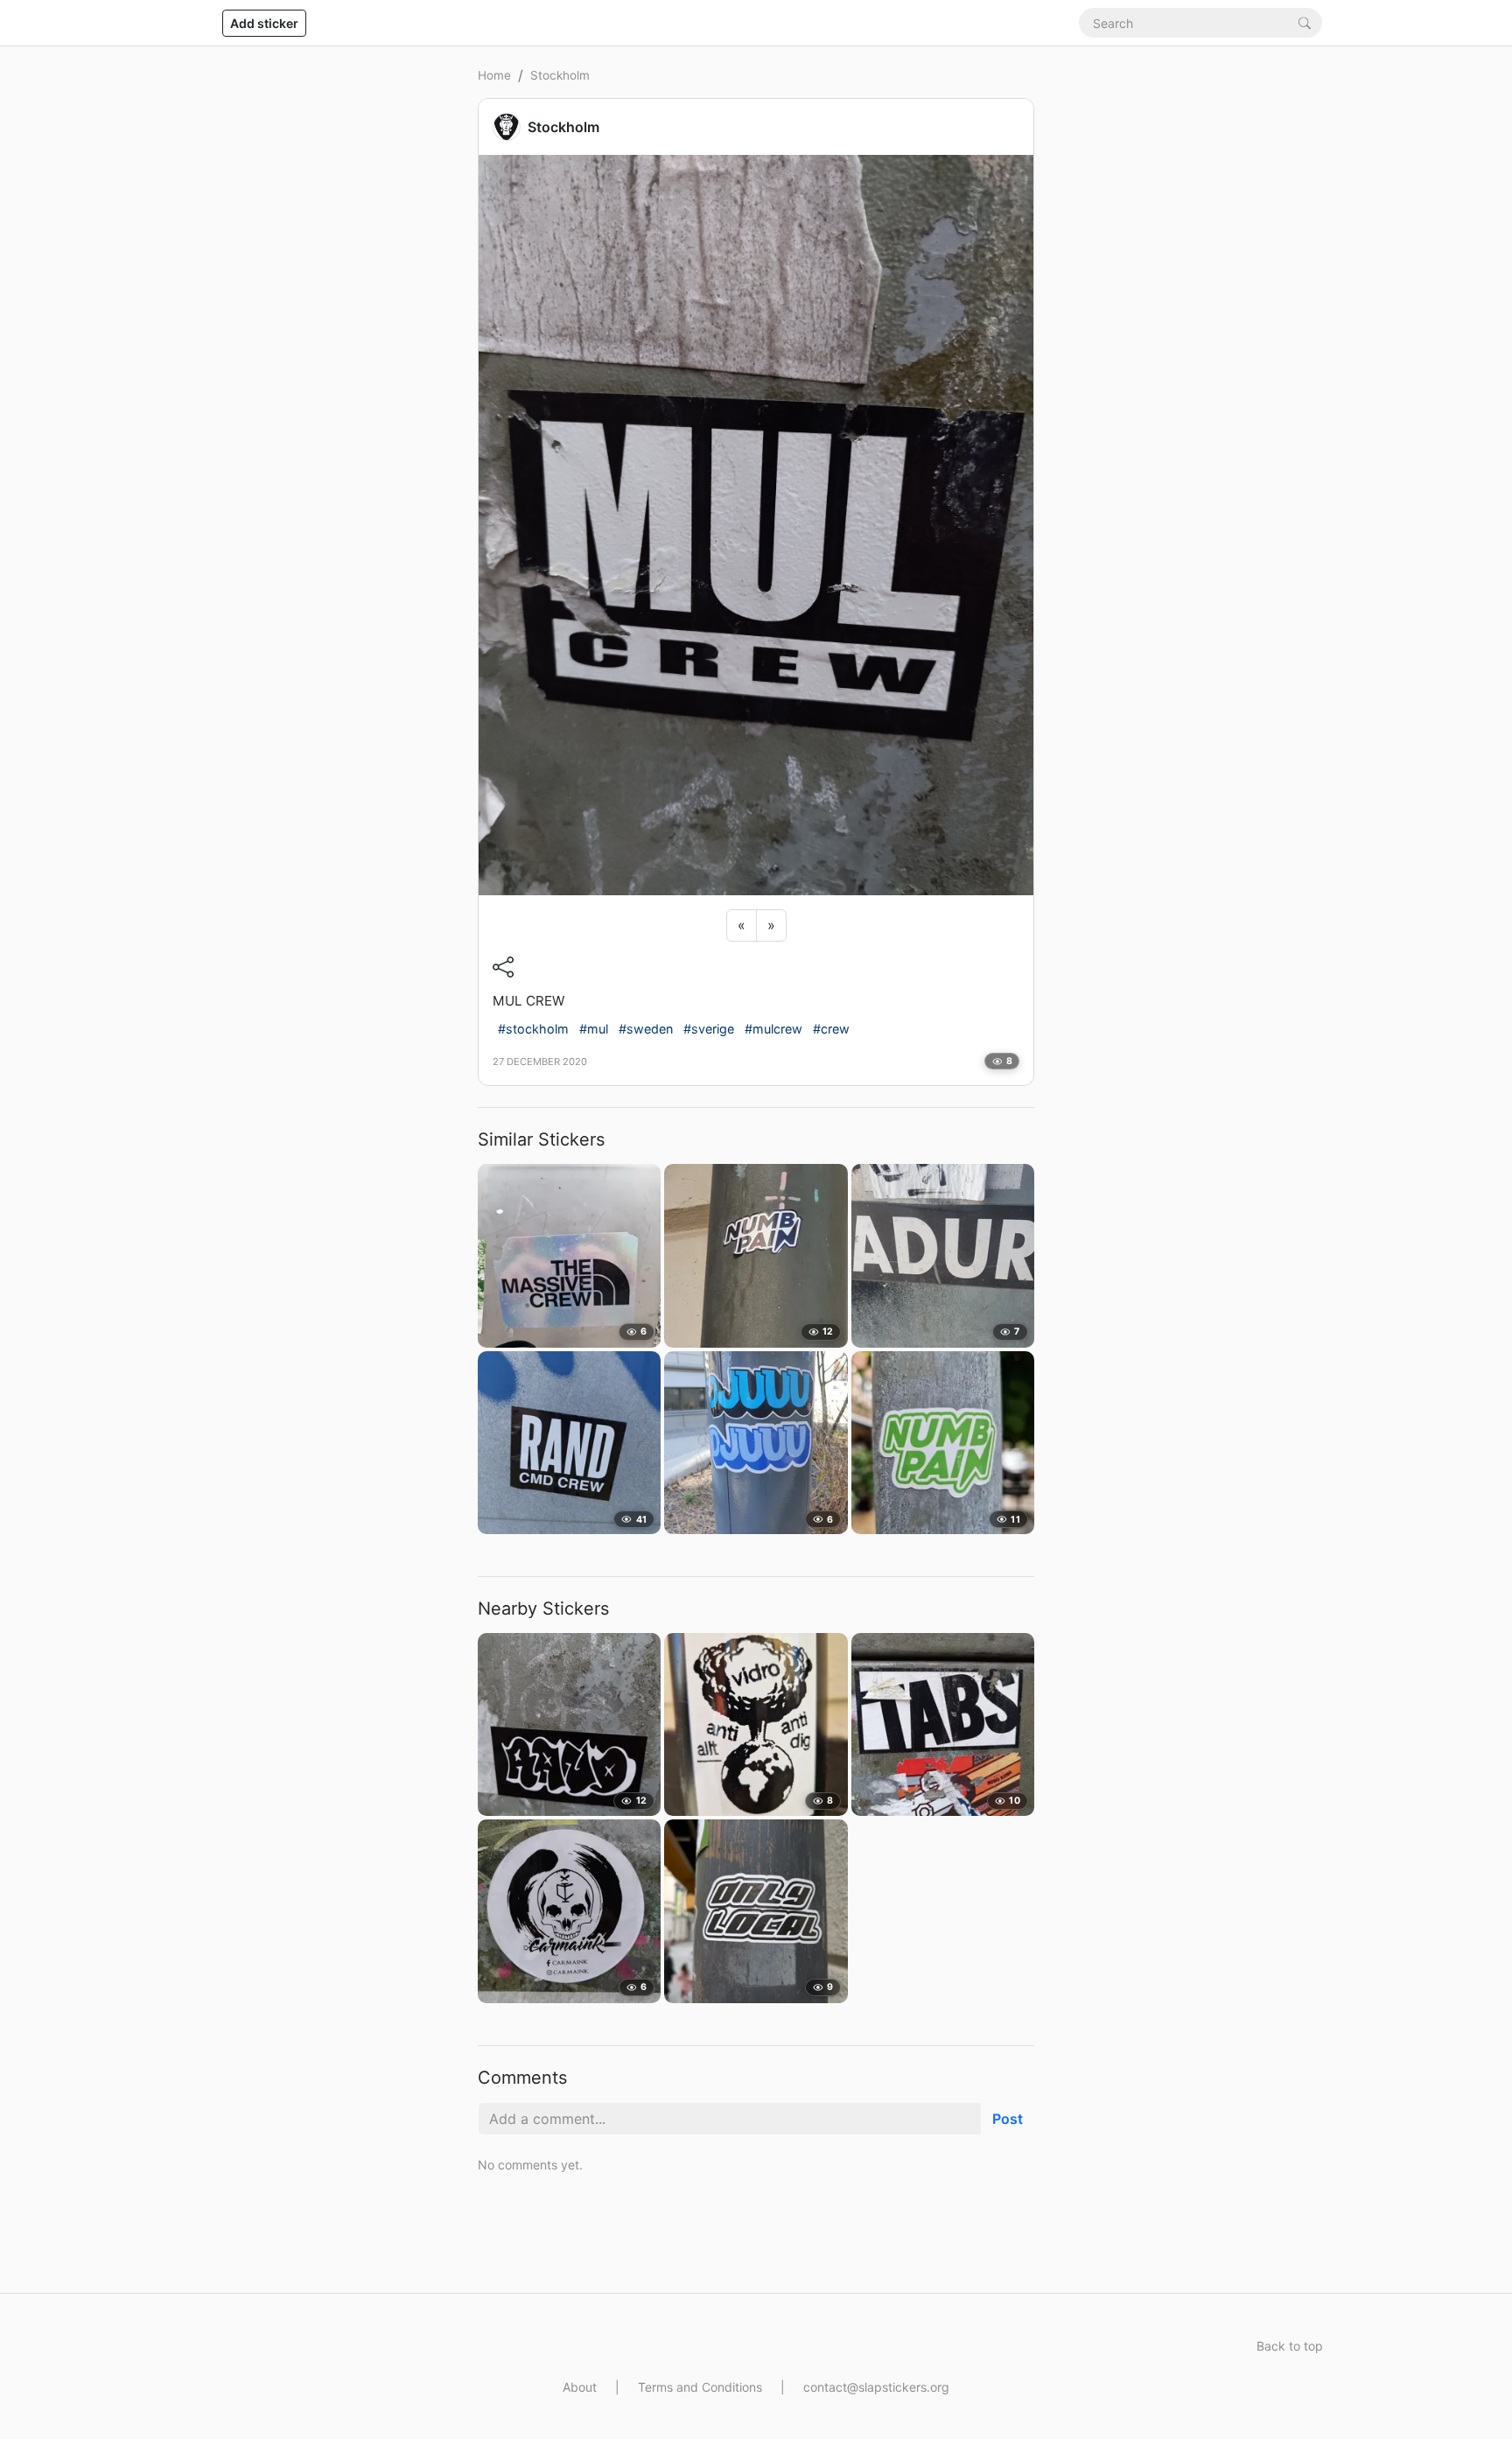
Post (1008, 2119)
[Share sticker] (503, 967)
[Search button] (1305, 22)
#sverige (709, 1029)
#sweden (646, 1029)
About (580, 2387)
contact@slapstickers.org (876, 2387)
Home (494, 75)
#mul (594, 1029)
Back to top (1290, 2346)
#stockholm (533, 1029)
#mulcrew (773, 1029)
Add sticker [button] (264, 23)
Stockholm (560, 75)
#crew (831, 1029)
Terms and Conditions (700, 2387)
